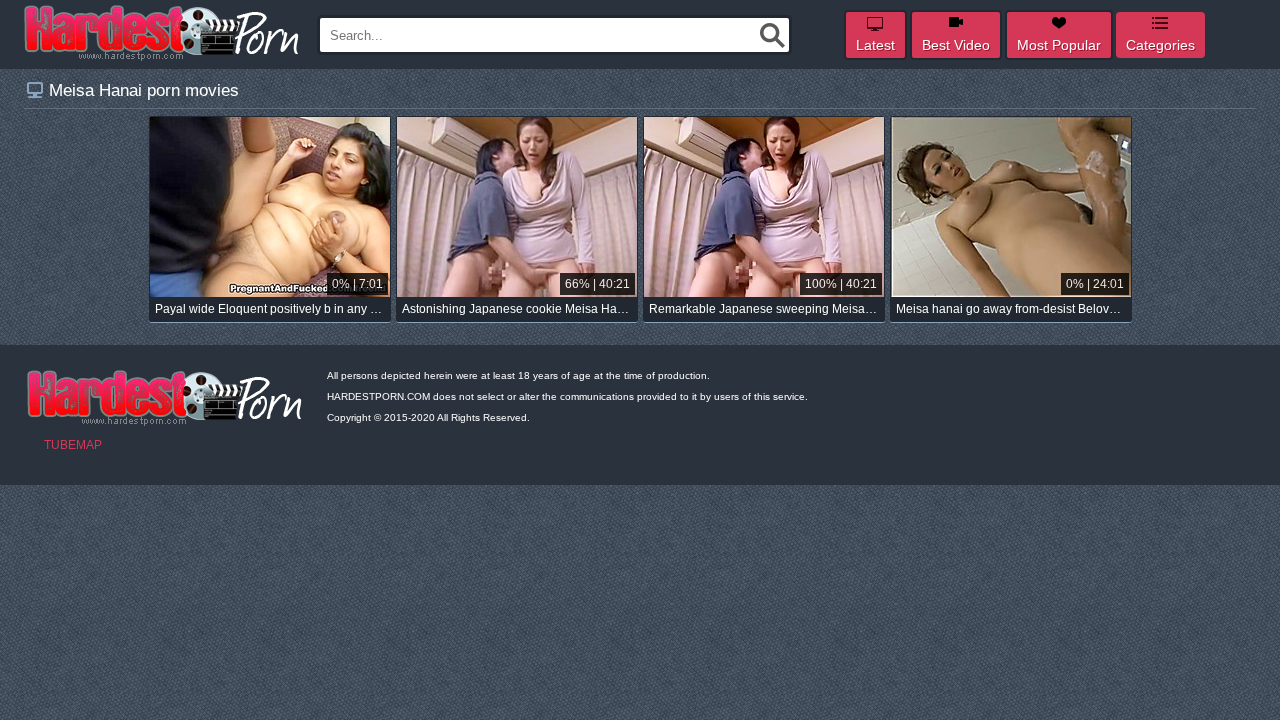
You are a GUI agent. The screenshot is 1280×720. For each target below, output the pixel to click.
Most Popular (1059, 45)
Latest (875, 45)
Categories (1160, 45)
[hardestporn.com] (163, 33)
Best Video (956, 45)
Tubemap (73, 445)
